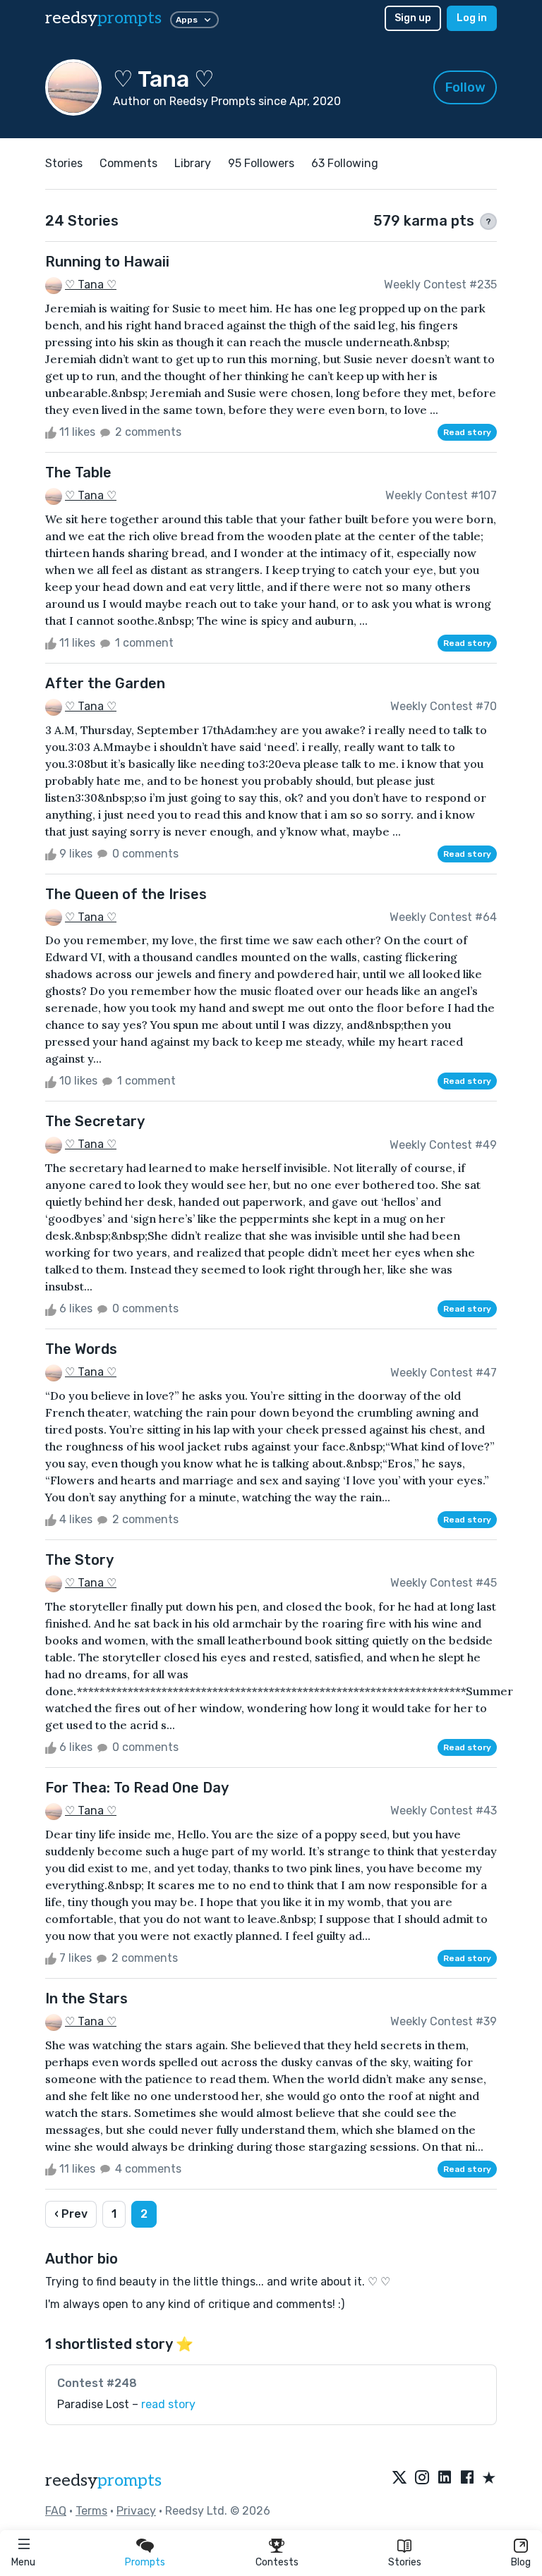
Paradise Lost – (126, 2404)
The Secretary (95, 1121)
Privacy (136, 2511)
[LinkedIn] (445, 2479)
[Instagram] (422, 2479)
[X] (399, 2479)
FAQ (56, 2511)
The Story (79, 1560)
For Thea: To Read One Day (137, 1788)
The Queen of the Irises (126, 894)
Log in (472, 18)
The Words (81, 1349)
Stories (405, 2562)
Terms (91, 2511)
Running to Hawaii (107, 262)
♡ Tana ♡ (91, 285)
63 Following (345, 163)
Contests (277, 2562)
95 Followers (261, 163)
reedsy (103, 18)
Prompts (145, 2562)
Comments (128, 163)
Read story (467, 432)
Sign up (413, 18)
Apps (187, 20)
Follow (465, 87)
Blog (521, 2562)
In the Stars (86, 1998)
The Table (78, 472)
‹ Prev (71, 2214)
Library (193, 163)
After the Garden (105, 683)
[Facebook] (467, 2479)
